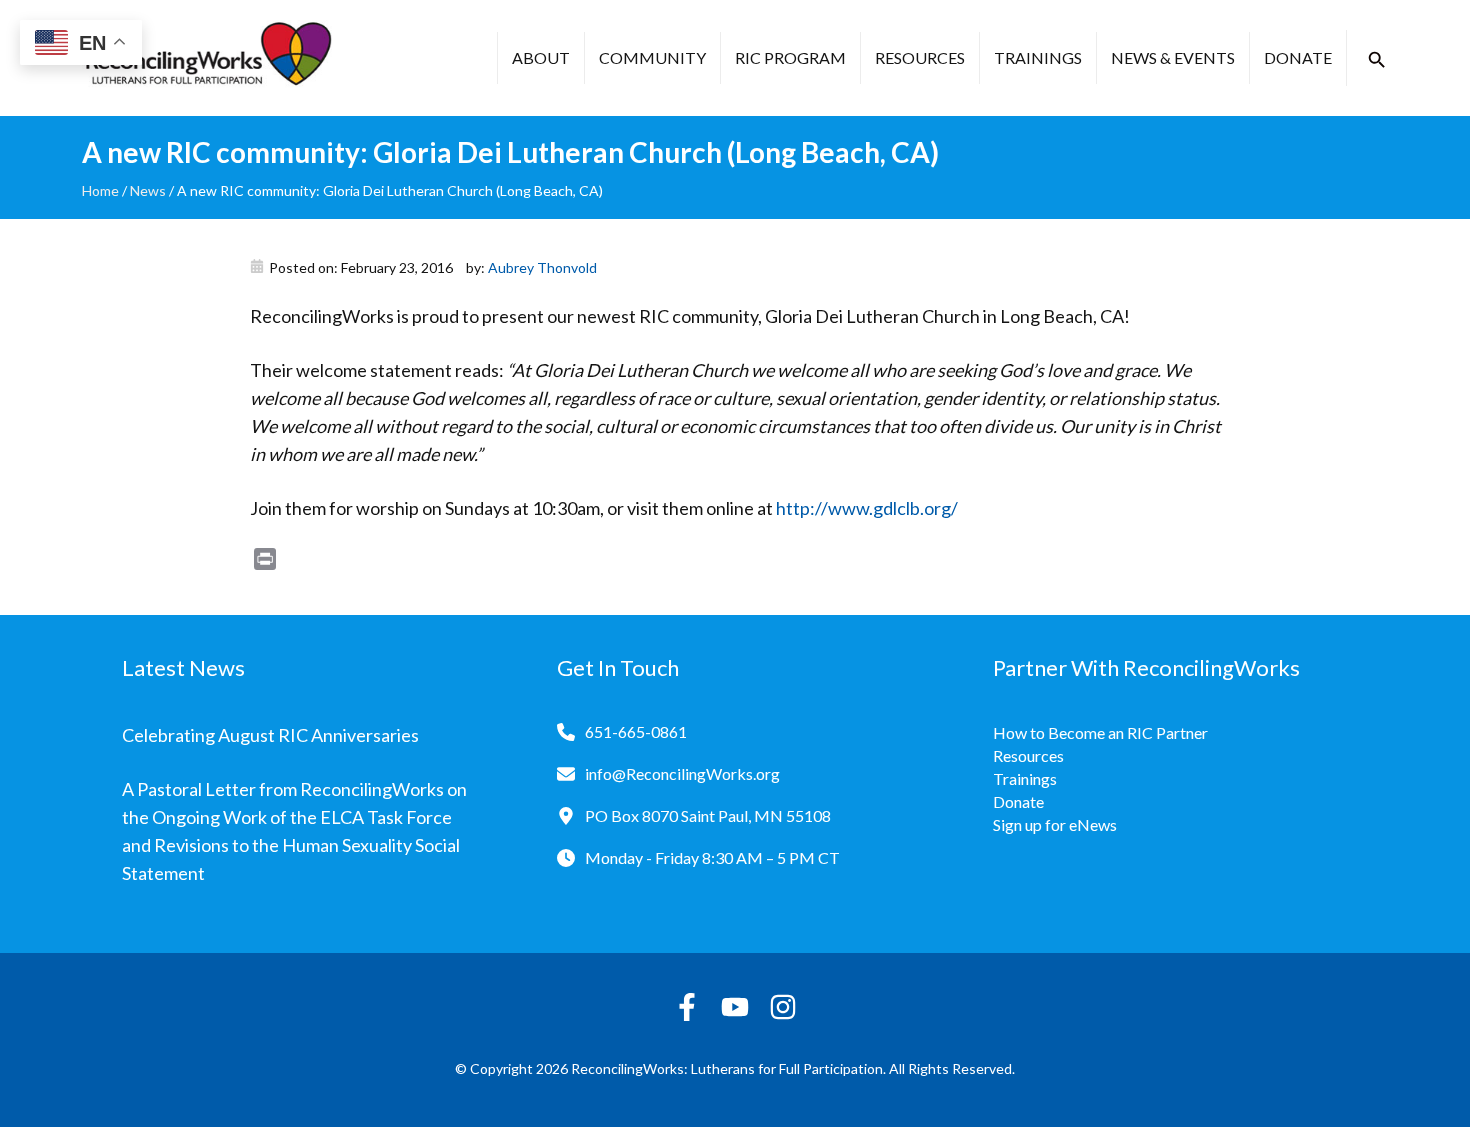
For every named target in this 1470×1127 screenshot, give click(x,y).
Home (100, 190)
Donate (1298, 57)
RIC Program (790, 57)
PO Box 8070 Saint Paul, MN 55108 (708, 815)
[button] (1377, 60)
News (148, 190)
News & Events (1173, 57)
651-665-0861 (636, 731)
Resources (920, 57)
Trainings (1038, 57)
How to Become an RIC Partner (1100, 732)
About (541, 57)
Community (652, 57)
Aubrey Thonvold (542, 267)
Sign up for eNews (1055, 824)
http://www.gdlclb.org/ (867, 508)
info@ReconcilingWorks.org (682, 773)
